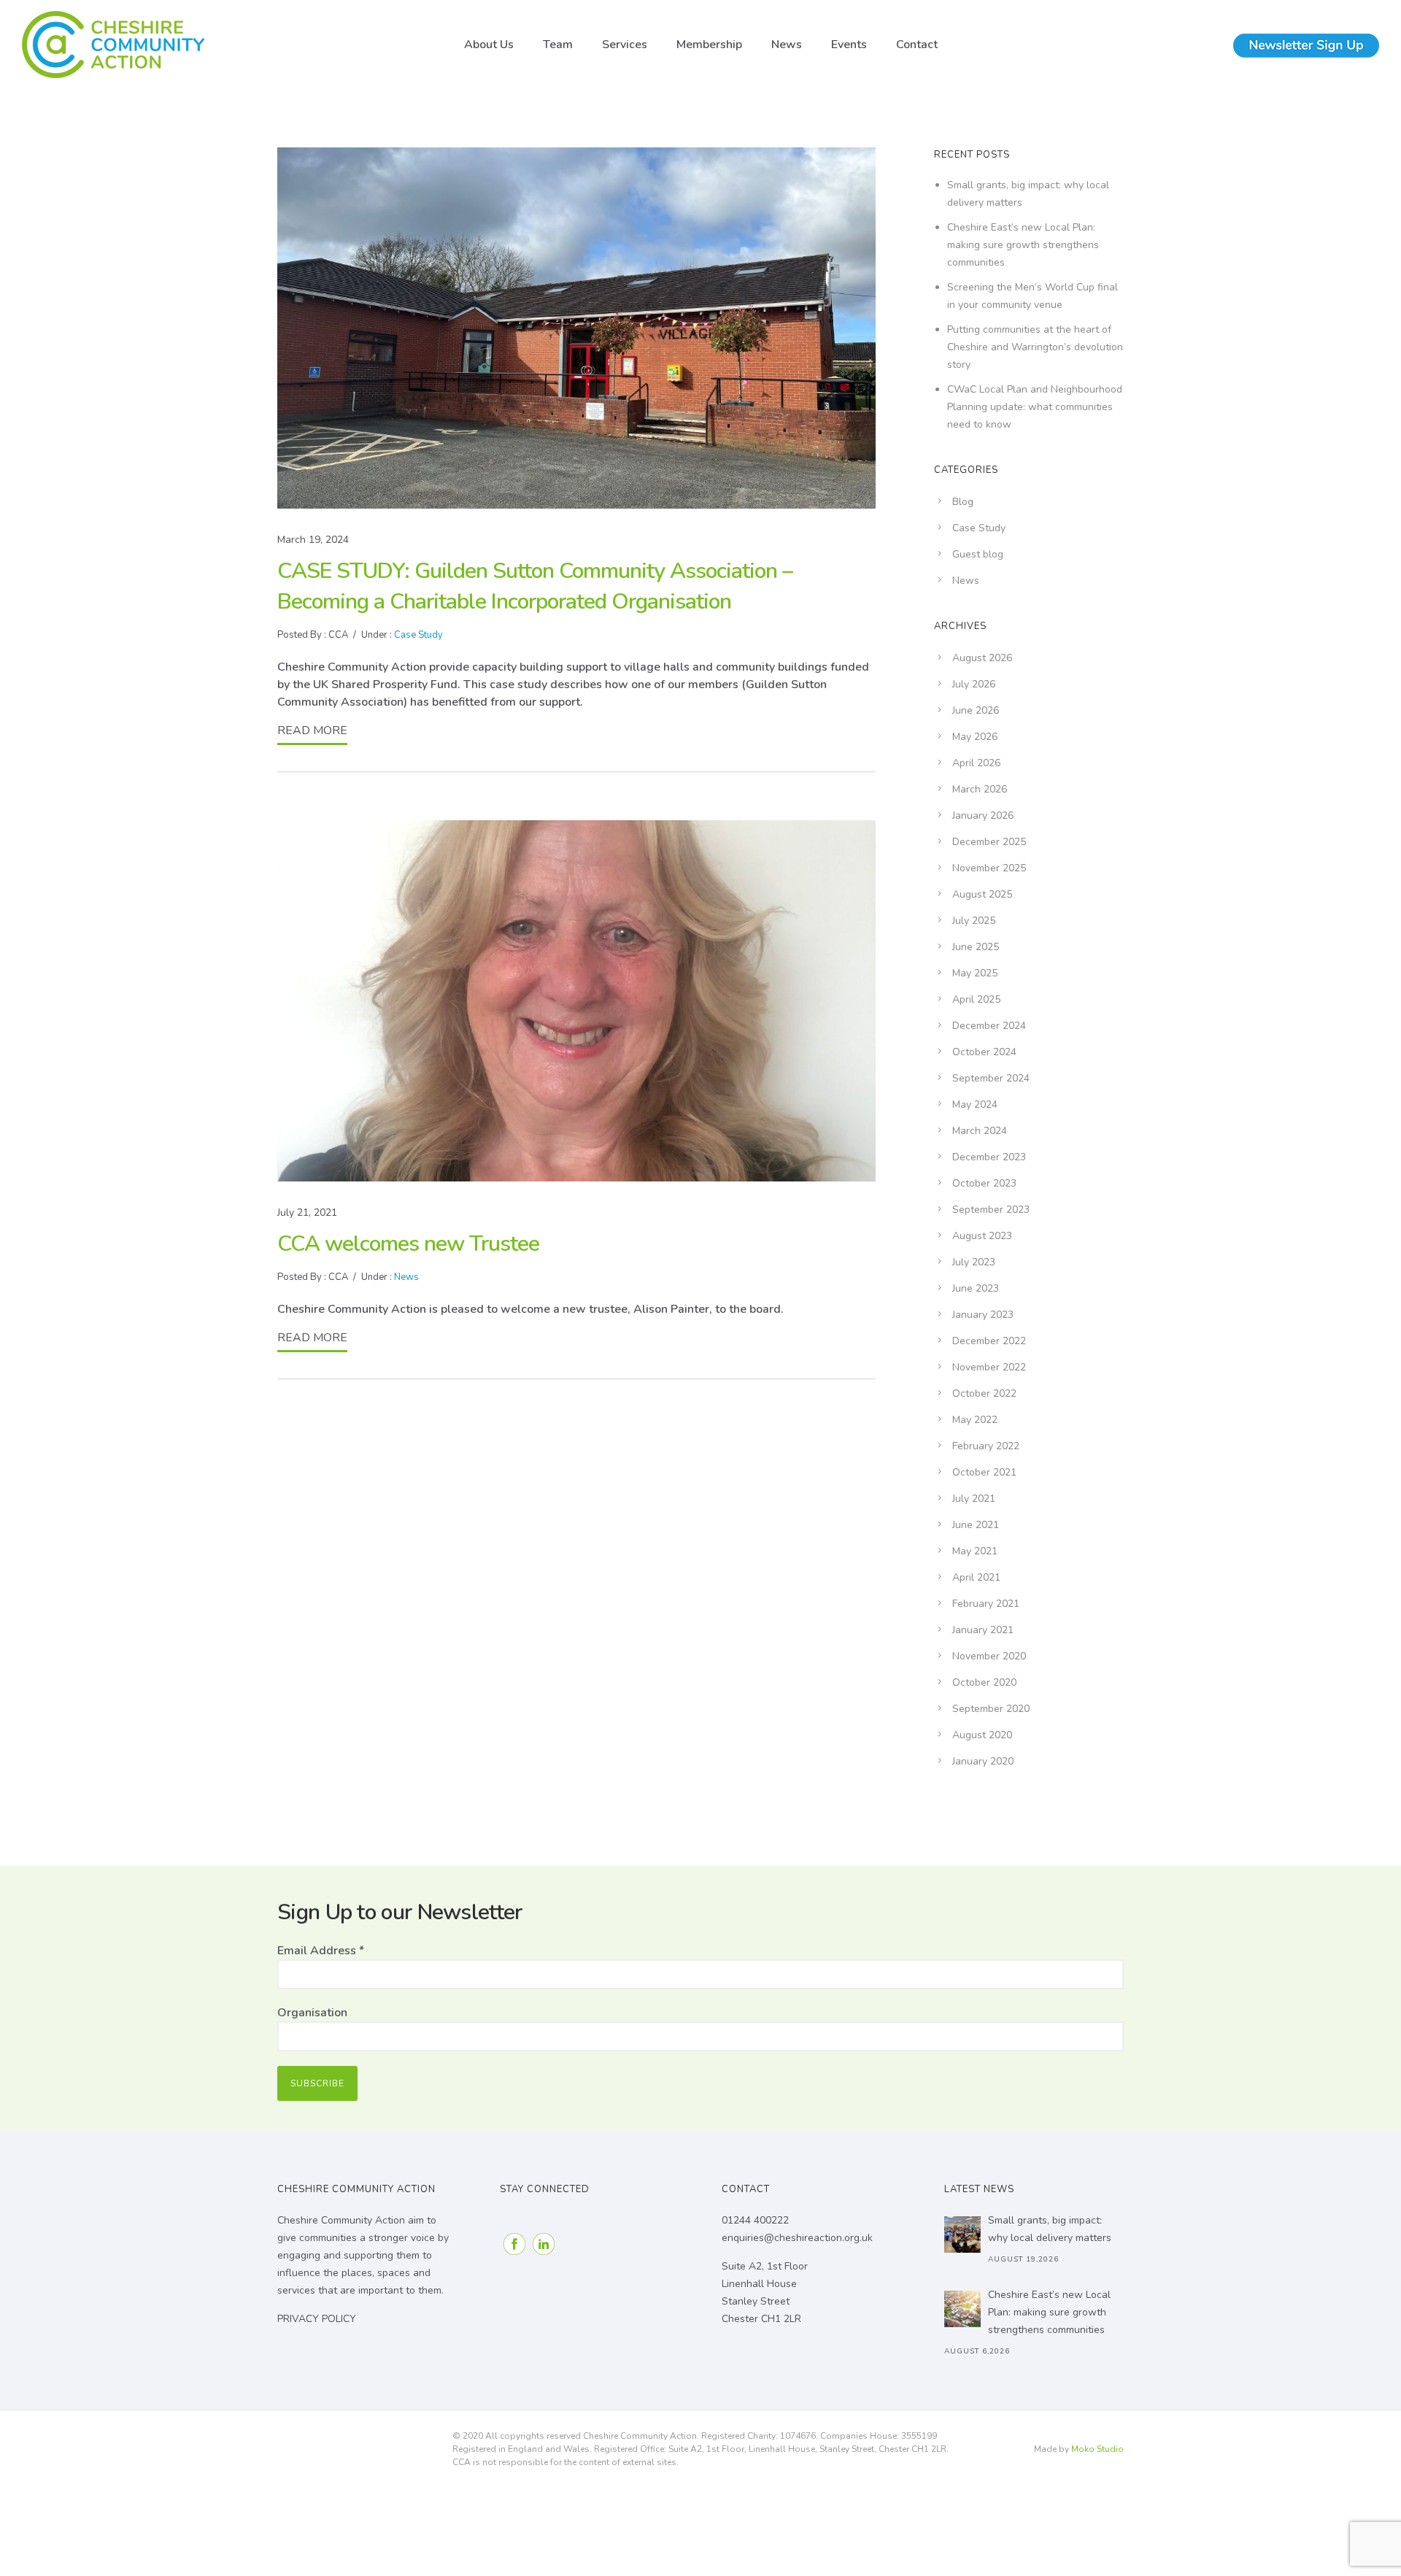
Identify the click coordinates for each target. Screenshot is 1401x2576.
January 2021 (983, 1630)
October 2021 (984, 1472)
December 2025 (989, 842)
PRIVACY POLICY (317, 2319)
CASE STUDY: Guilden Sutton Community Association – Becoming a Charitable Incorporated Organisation (535, 586)
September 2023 (991, 1210)
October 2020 (984, 1682)
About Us (489, 45)
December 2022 (989, 1341)
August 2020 (982, 1735)
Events (849, 45)
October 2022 (984, 1393)
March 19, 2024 (313, 540)
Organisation (312, 2013)
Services (625, 45)
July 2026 (974, 684)
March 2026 (980, 789)
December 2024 (989, 1026)
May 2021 (975, 1551)
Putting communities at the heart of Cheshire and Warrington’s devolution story (1035, 347)
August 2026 (982, 658)
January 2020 (983, 1761)
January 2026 (983, 815)
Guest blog (978, 554)
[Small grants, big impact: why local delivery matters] (962, 2234)
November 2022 (989, 1367)
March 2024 (980, 1131)
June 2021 (976, 1525)
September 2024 (991, 1078)
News (787, 45)
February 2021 (986, 1604)
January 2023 (983, 1315)
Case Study (417, 635)
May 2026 (975, 737)
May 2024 (975, 1104)
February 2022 (986, 1446)
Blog (963, 502)
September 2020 (991, 1709)
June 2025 (976, 947)
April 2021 (976, 1577)
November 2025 (989, 868)
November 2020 (989, 1656)
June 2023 (976, 1288)
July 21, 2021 (307, 1212)
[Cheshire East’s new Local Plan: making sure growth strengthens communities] (962, 2309)
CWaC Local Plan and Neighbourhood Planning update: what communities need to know (1035, 407)
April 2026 (976, 763)
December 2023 (989, 1157)
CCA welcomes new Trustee (408, 1244)
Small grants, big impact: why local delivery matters (1050, 2229)
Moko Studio (1097, 2449)
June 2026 (976, 710)
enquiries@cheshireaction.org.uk (797, 2238)
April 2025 (976, 999)
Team (558, 45)
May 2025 (975, 973)
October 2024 (984, 1052)
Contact (917, 45)
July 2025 (974, 921)
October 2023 (984, 1183)
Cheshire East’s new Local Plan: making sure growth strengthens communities (1023, 245)
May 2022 (975, 1420)
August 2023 (982, 1236)
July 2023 (974, 1262)
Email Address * (321, 1951)
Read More (312, 730)
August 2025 (982, 894)
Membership (709, 45)
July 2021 (974, 1499)
